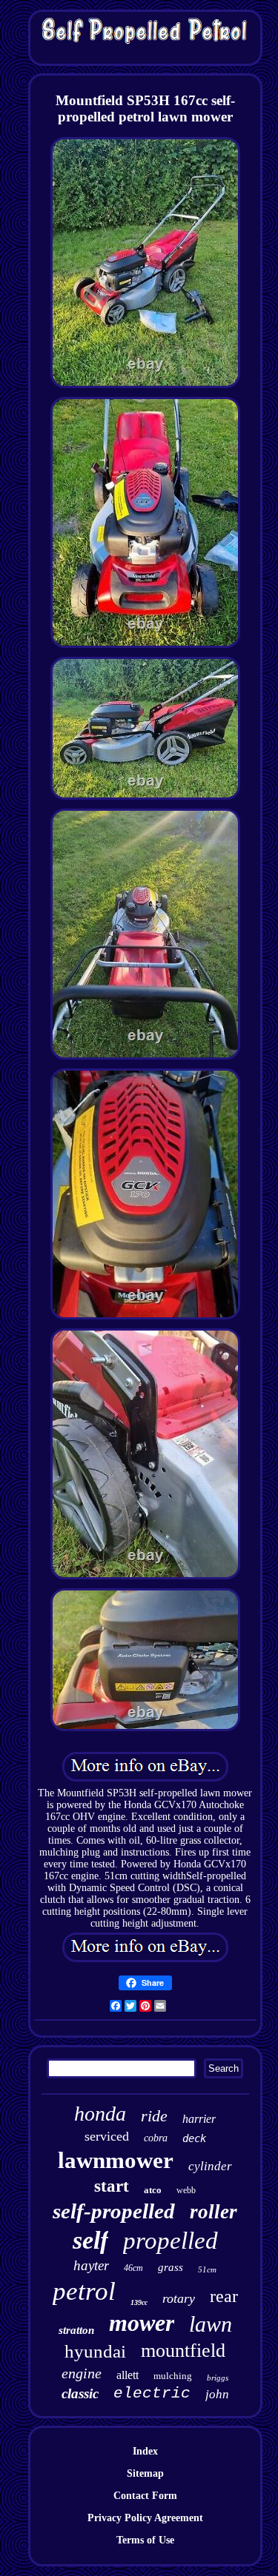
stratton (76, 2330)
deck (194, 2138)
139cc (139, 2302)
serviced (107, 2136)
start (112, 2186)
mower (142, 2323)
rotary (179, 2298)
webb (186, 2190)
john (217, 2394)
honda (100, 2114)
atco (153, 2190)
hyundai (95, 2351)
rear (224, 2296)
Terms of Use (145, 2540)
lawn (211, 2324)
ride (154, 2116)
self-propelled (114, 2211)
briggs (218, 2378)
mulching (173, 2376)
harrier (199, 2119)
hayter (91, 2265)
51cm (207, 2269)
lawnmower (116, 2160)
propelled (171, 2241)
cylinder (210, 2166)
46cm (133, 2268)
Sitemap (145, 2473)
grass (171, 2267)
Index (145, 2451)
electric (152, 2393)
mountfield (183, 2351)
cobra (156, 2138)
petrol (84, 2291)
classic (80, 2393)
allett (128, 2375)
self (90, 2240)
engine (82, 2373)
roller (214, 2212)
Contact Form (145, 2496)
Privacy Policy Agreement (145, 2518)
